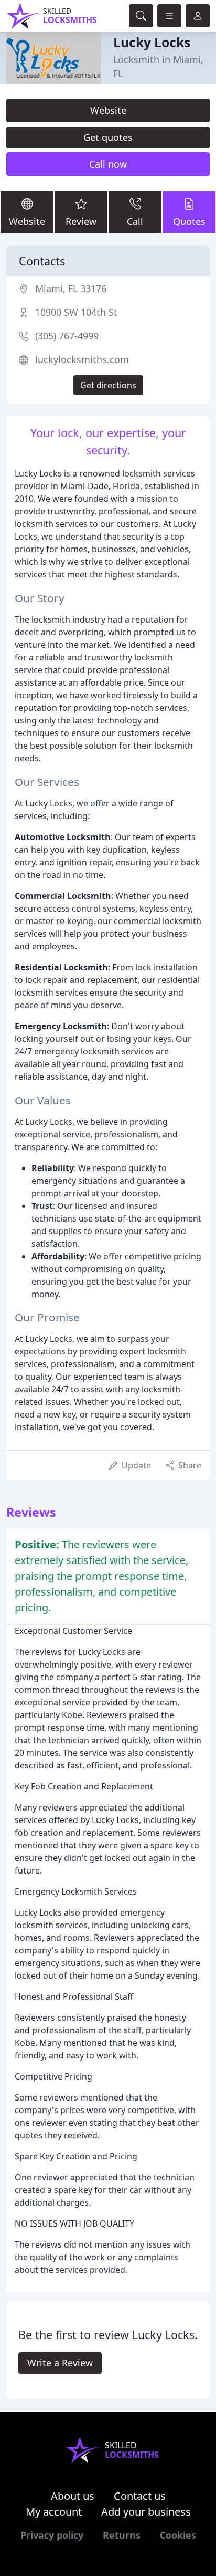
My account (54, 2512)
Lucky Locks (152, 42)
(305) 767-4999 (67, 336)
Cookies (178, 2535)
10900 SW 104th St (76, 312)
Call (135, 221)
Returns (122, 2535)
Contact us (140, 2496)
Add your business (146, 2512)
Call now (108, 164)
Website (108, 110)
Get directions (108, 385)
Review (81, 221)
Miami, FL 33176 (71, 288)
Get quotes (108, 137)
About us (73, 2496)
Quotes (189, 221)
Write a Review (60, 2363)
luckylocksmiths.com (82, 359)
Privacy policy (52, 2535)
